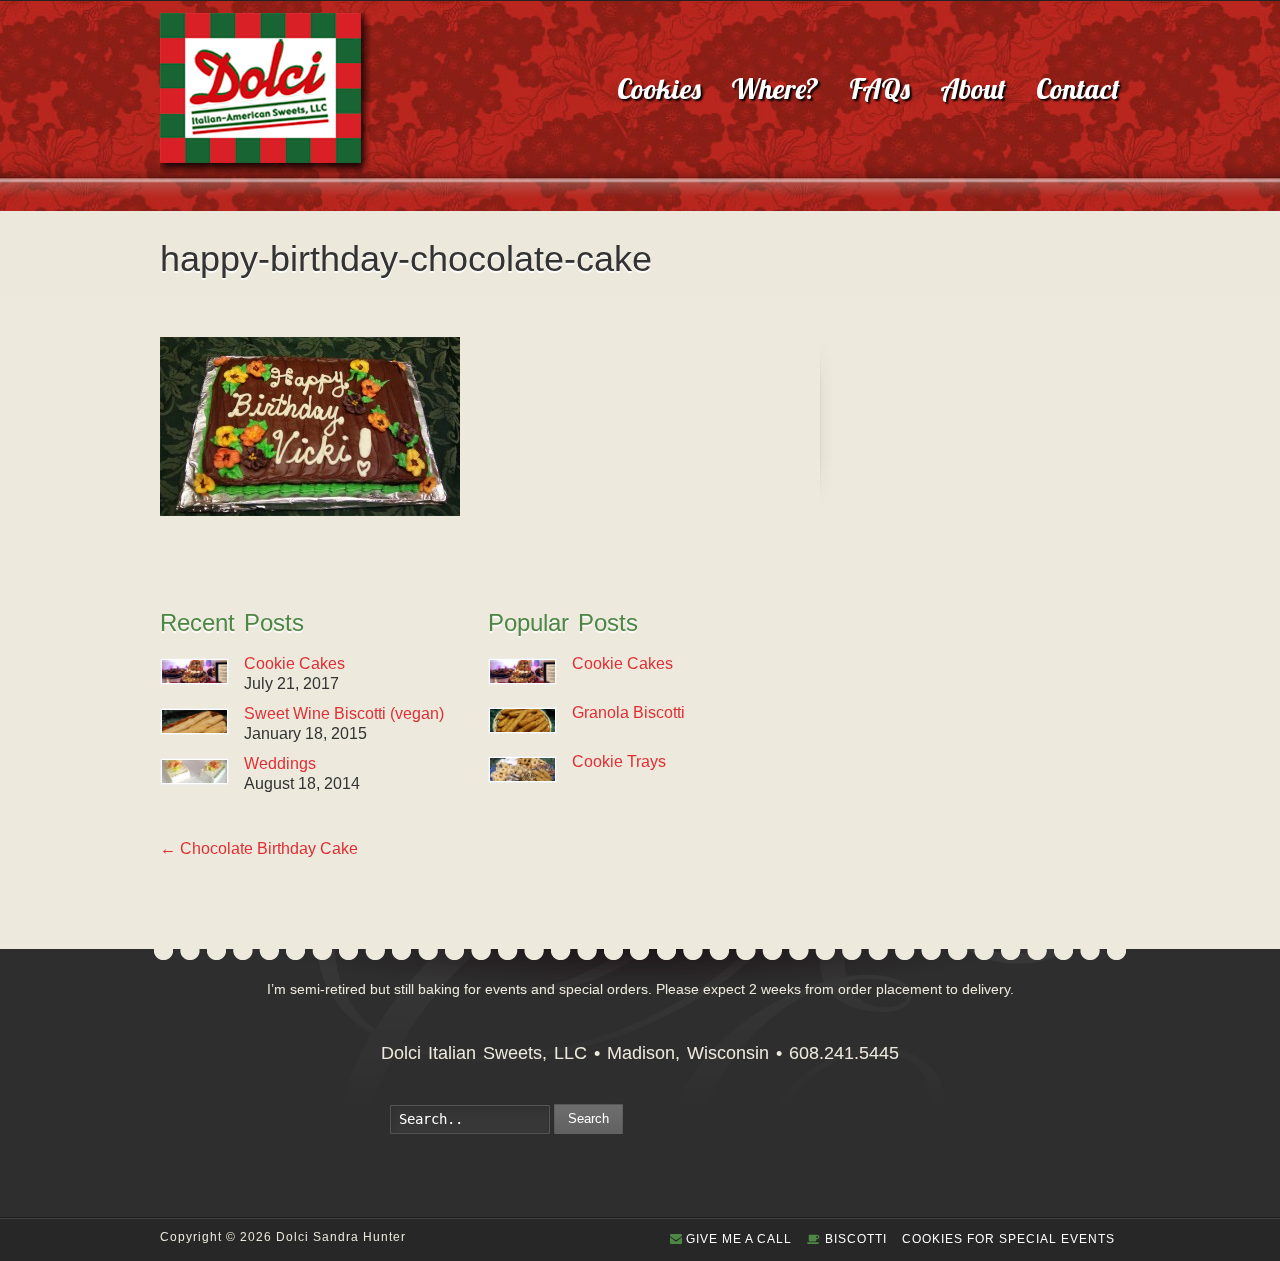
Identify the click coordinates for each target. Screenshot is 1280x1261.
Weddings (280, 763)
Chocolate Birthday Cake (259, 848)
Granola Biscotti (628, 712)
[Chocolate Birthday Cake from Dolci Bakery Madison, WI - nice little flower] (310, 510)
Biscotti (856, 1239)
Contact (1078, 88)
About (973, 88)
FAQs (879, 88)
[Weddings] (194, 771)
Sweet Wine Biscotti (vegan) (344, 713)
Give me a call (739, 1239)
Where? (775, 88)
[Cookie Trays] (522, 769)
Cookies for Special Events (1008, 1239)
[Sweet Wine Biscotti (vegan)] (194, 721)
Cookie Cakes (294, 663)
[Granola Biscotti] (522, 720)
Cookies (659, 88)
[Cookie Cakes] (194, 671)
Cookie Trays (619, 761)
